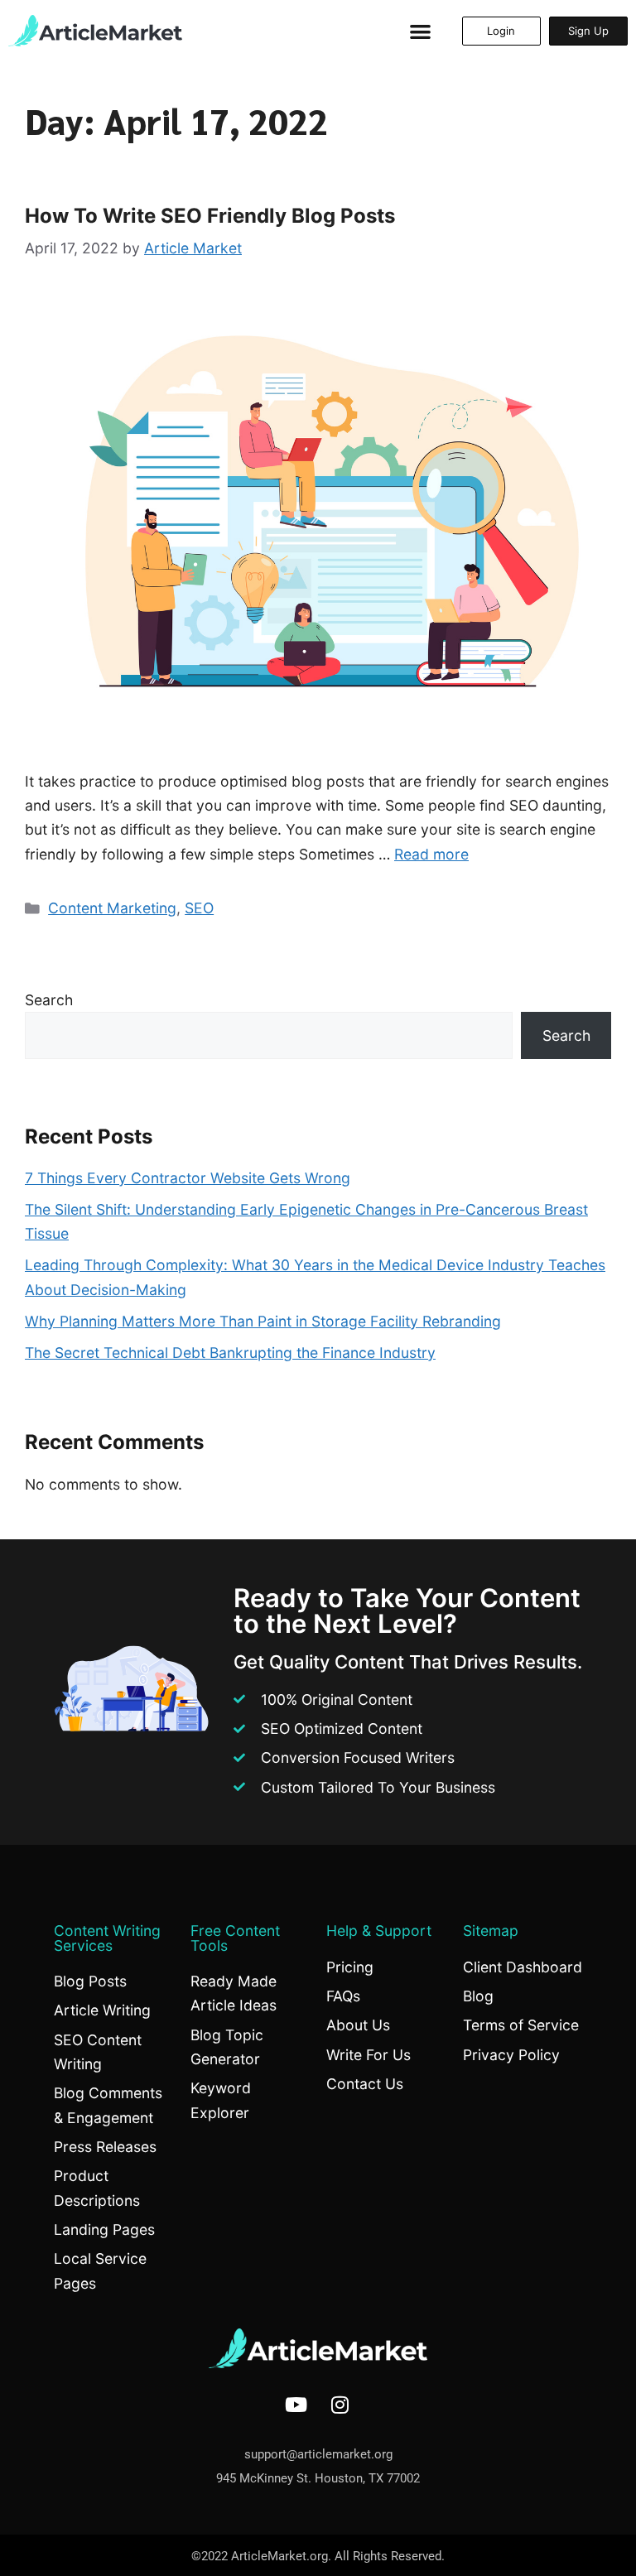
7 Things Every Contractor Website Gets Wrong (188, 1178)
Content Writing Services (107, 1938)
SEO (199, 908)
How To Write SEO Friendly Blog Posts (210, 216)
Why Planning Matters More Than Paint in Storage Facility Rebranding (263, 1321)
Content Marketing (112, 908)
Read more (431, 854)
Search (49, 1000)
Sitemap (491, 1931)
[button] (420, 31)
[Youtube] (296, 2405)
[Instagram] (340, 2405)
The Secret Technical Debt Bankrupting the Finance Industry (230, 1353)
